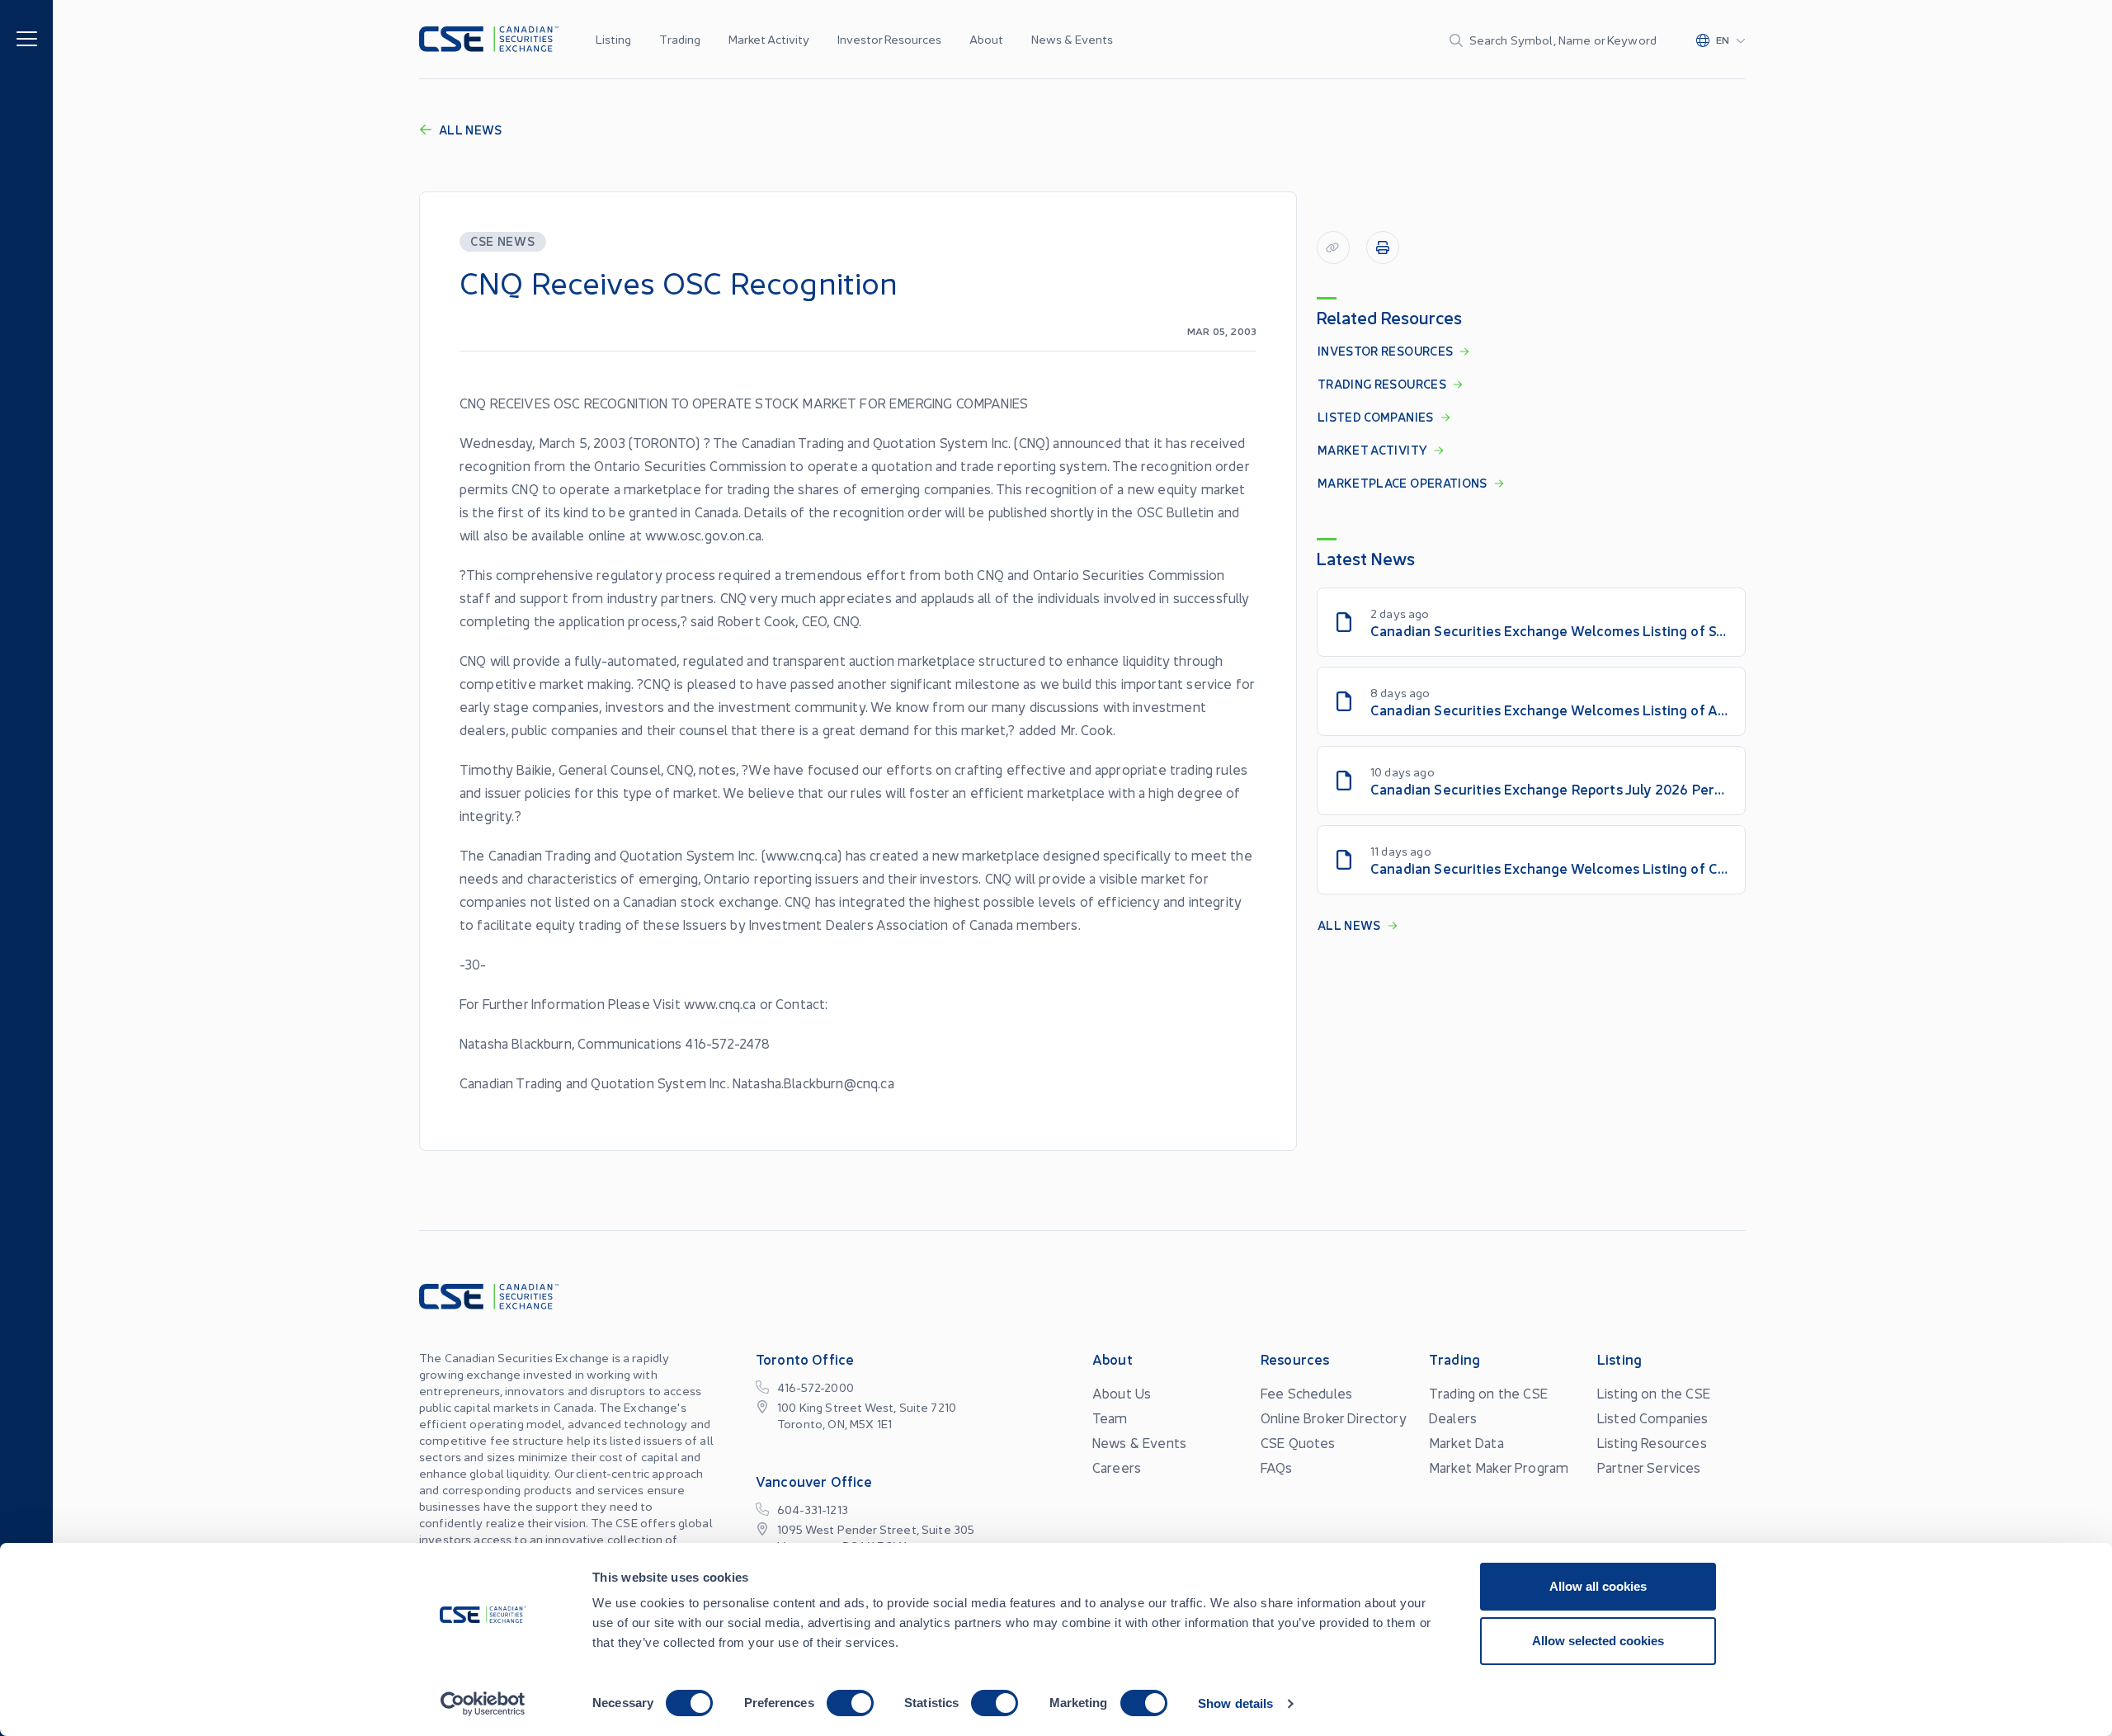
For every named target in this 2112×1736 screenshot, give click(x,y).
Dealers (1453, 1418)
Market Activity (769, 39)
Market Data (1466, 1442)
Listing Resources (1652, 1442)
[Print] (1383, 248)
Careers (1117, 1467)
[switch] (850, 1703)
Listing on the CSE (1654, 1393)
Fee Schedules (1306, 1393)
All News (471, 130)
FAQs (1277, 1467)
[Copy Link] (1333, 248)
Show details (1235, 1703)
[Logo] (489, 39)
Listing (613, 39)
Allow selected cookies (1598, 1641)
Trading (680, 39)
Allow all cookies (1598, 1586)
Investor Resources (889, 39)
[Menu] (27, 38)
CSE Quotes (1298, 1442)
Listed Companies (1653, 1418)
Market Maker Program (1499, 1467)
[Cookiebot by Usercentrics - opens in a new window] (483, 1704)
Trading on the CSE (1488, 1393)
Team (1110, 1418)
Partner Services (1649, 1467)
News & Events (1072, 39)
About (986, 39)
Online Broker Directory (1334, 1418)
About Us (1122, 1393)
